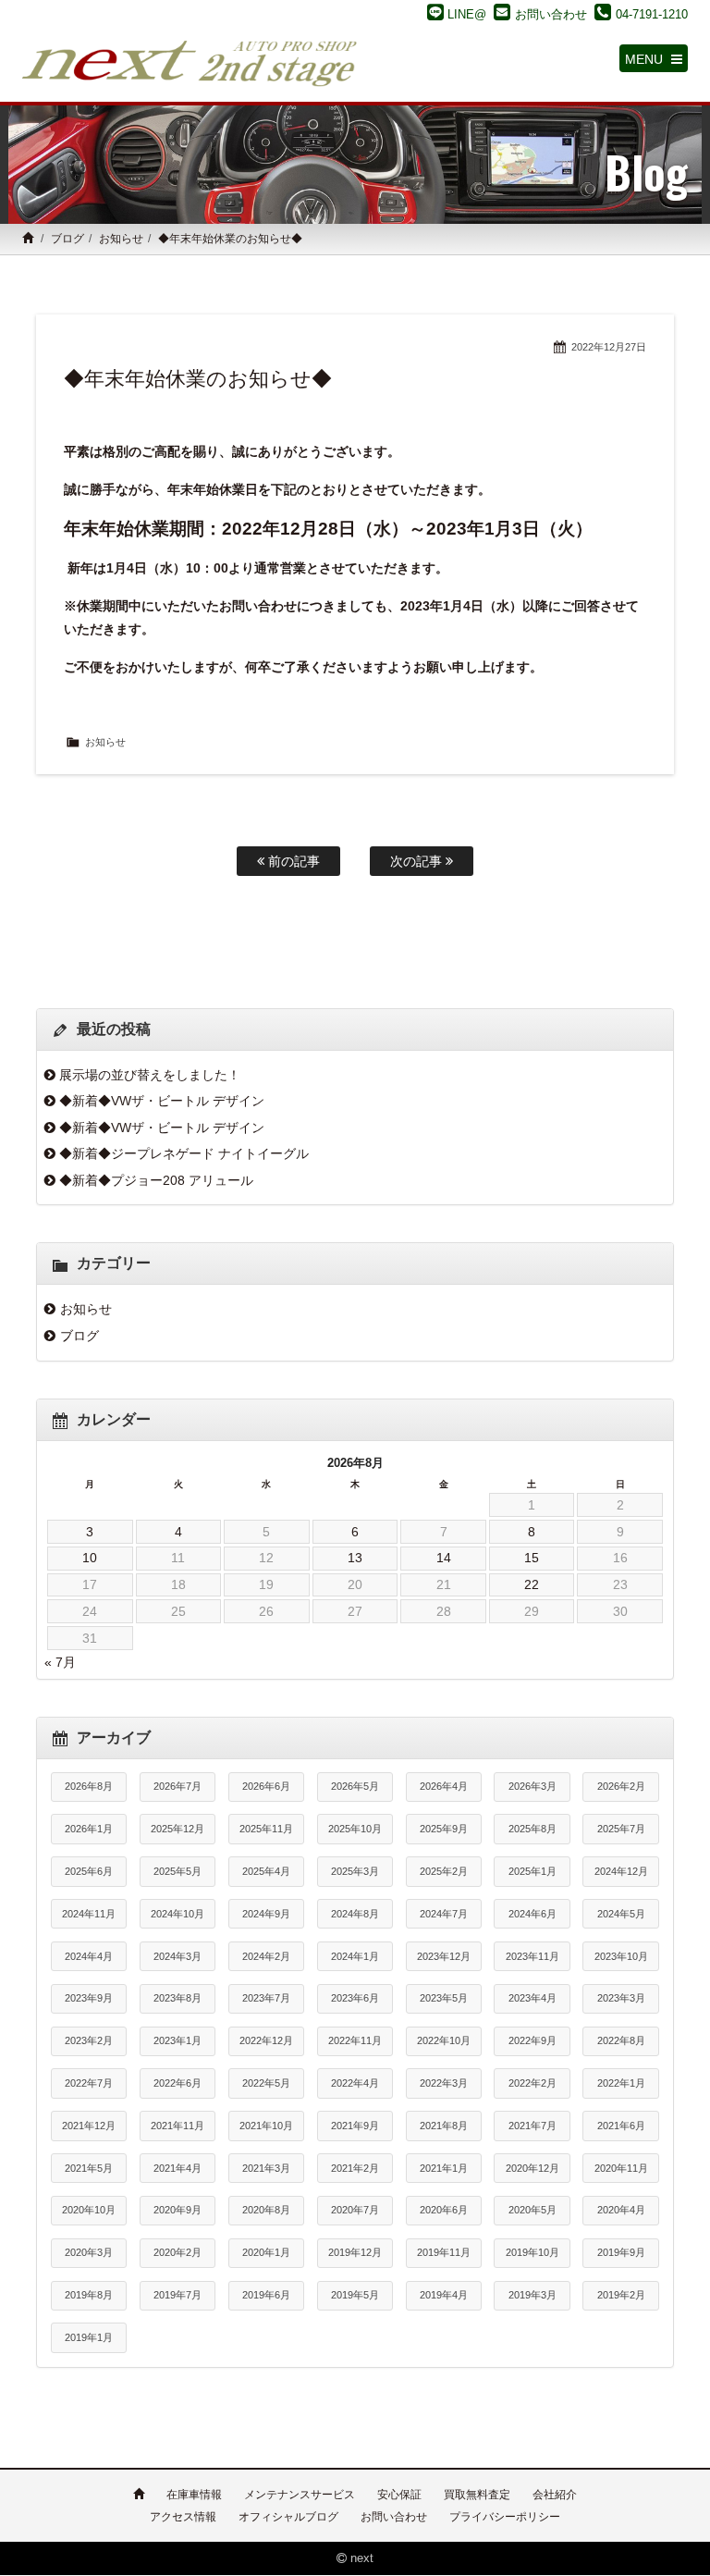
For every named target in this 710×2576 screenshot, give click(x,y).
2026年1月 (89, 1829)
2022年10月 (444, 2040)
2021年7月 (532, 2126)
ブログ (67, 239)
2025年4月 (266, 1871)
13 (355, 1558)
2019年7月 (177, 2295)
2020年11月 (621, 2168)
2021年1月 (444, 2168)
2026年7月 (177, 1786)
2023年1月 (177, 2040)
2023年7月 (266, 1998)
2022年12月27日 (609, 347)
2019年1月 (89, 2337)
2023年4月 (532, 1998)
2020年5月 (532, 2210)
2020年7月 (355, 2210)
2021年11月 (177, 2126)
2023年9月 (89, 1998)
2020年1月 (266, 2252)
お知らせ (121, 239)
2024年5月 (621, 1914)
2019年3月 (532, 2295)
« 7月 (60, 1662)
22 (532, 1584)
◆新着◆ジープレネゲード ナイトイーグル (184, 1153)
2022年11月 (355, 2040)
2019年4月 (444, 2295)
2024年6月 (532, 1914)
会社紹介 (555, 2495)
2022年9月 (532, 2040)
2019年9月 (621, 2252)
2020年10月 (89, 2210)
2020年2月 (177, 2252)
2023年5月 (444, 1998)
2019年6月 (266, 2295)
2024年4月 (89, 1956)
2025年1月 (532, 1871)
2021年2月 (355, 2168)
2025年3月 (355, 1871)
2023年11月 (532, 1956)
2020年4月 (621, 2210)
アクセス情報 (183, 2517)
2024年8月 (355, 1914)
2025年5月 (177, 1871)
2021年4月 (177, 2168)
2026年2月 (621, 1786)
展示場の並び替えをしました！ (150, 1075)
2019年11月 (444, 2252)
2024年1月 (355, 1956)
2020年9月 (177, 2210)
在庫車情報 (194, 2495)
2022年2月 (532, 2083)
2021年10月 (266, 2126)
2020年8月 (266, 2210)
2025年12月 (177, 1829)
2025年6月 (89, 1871)
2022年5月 (266, 2083)
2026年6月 (266, 1786)
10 (90, 1558)
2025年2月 (444, 1871)
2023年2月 (89, 2040)
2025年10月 (355, 1829)
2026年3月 (532, 1786)
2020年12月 (532, 2168)
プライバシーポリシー (505, 2517)
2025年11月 (266, 1829)
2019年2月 (621, 2295)
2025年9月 (444, 1829)
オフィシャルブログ (288, 2517)
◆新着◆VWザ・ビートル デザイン (162, 1101)
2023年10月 (621, 1956)
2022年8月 (621, 2040)
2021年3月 (266, 2168)
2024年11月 (89, 1914)
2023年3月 (621, 1998)
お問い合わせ (394, 2517)
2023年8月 (177, 1998)
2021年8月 (444, 2126)
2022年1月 (621, 2083)
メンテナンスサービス (300, 2495)
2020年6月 (444, 2210)
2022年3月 (444, 2083)
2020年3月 (89, 2252)
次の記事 (418, 861)
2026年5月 (355, 1786)
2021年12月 (89, 2126)
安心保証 (399, 2495)
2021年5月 (89, 2168)
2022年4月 (355, 2083)
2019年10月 (532, 2252)
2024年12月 (621, 1871)
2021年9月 (355, 2126)
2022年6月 (177, 2083)
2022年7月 (89, 2083)
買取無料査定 (477, 2495)
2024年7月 (444, 1914)
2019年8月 (89, 2295)
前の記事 (292, 861)
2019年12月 (355, 2252)
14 (444, 1558)
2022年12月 (266, 2040)
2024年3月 (177, 1956)
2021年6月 (621, 2126)
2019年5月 (355, 2295)
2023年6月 (355, 1998)
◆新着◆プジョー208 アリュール (156, 1180)
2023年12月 (444, 1956)
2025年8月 (532, 1829)
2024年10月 (177, 1914)
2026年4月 (444, 1786)
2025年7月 (621, 1829)
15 (532, 1558)
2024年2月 (266, 1956)
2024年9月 (266, 1914)
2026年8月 (89, 1786)
